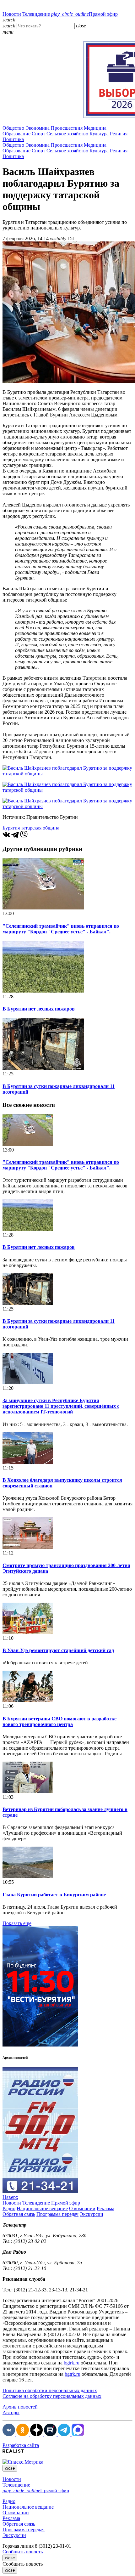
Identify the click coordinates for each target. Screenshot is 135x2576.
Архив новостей (20, 2407)
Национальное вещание (42, 2208)
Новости (12, 14)
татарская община (40, 828)
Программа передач (57, 2214)
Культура (99, 134)
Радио (9, 2208)
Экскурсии (92, 2214)
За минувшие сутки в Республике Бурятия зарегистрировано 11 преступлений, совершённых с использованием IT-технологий (61, 1406)
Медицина (95, 128)
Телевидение (36, 14)
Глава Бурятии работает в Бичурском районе (54, 1895)
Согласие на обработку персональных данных (52, 2396)
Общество (13, 128)
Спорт (38, 134)
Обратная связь (19, 2214)
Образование (16, 134)
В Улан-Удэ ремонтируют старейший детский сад (58, 1650)
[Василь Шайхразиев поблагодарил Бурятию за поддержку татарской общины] (67, 774)
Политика (13, 139)
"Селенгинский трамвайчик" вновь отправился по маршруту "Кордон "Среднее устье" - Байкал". (61, 929)
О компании (82, 2208)
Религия (119, 134)
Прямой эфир (84, 14)
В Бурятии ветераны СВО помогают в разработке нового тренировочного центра (59, 1721)
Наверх (10, 2197)
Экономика (38, 128)
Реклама (105, 2208)
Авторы (11, 2412)
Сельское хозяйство (67, 134)
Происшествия (67, 128)
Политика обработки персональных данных (50, 2390)
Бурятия (11, 828)
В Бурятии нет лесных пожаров (39, 1009)
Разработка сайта (21, 2445)
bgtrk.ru (72, 2363)
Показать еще (17, 1923)
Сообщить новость (23, 2552)
